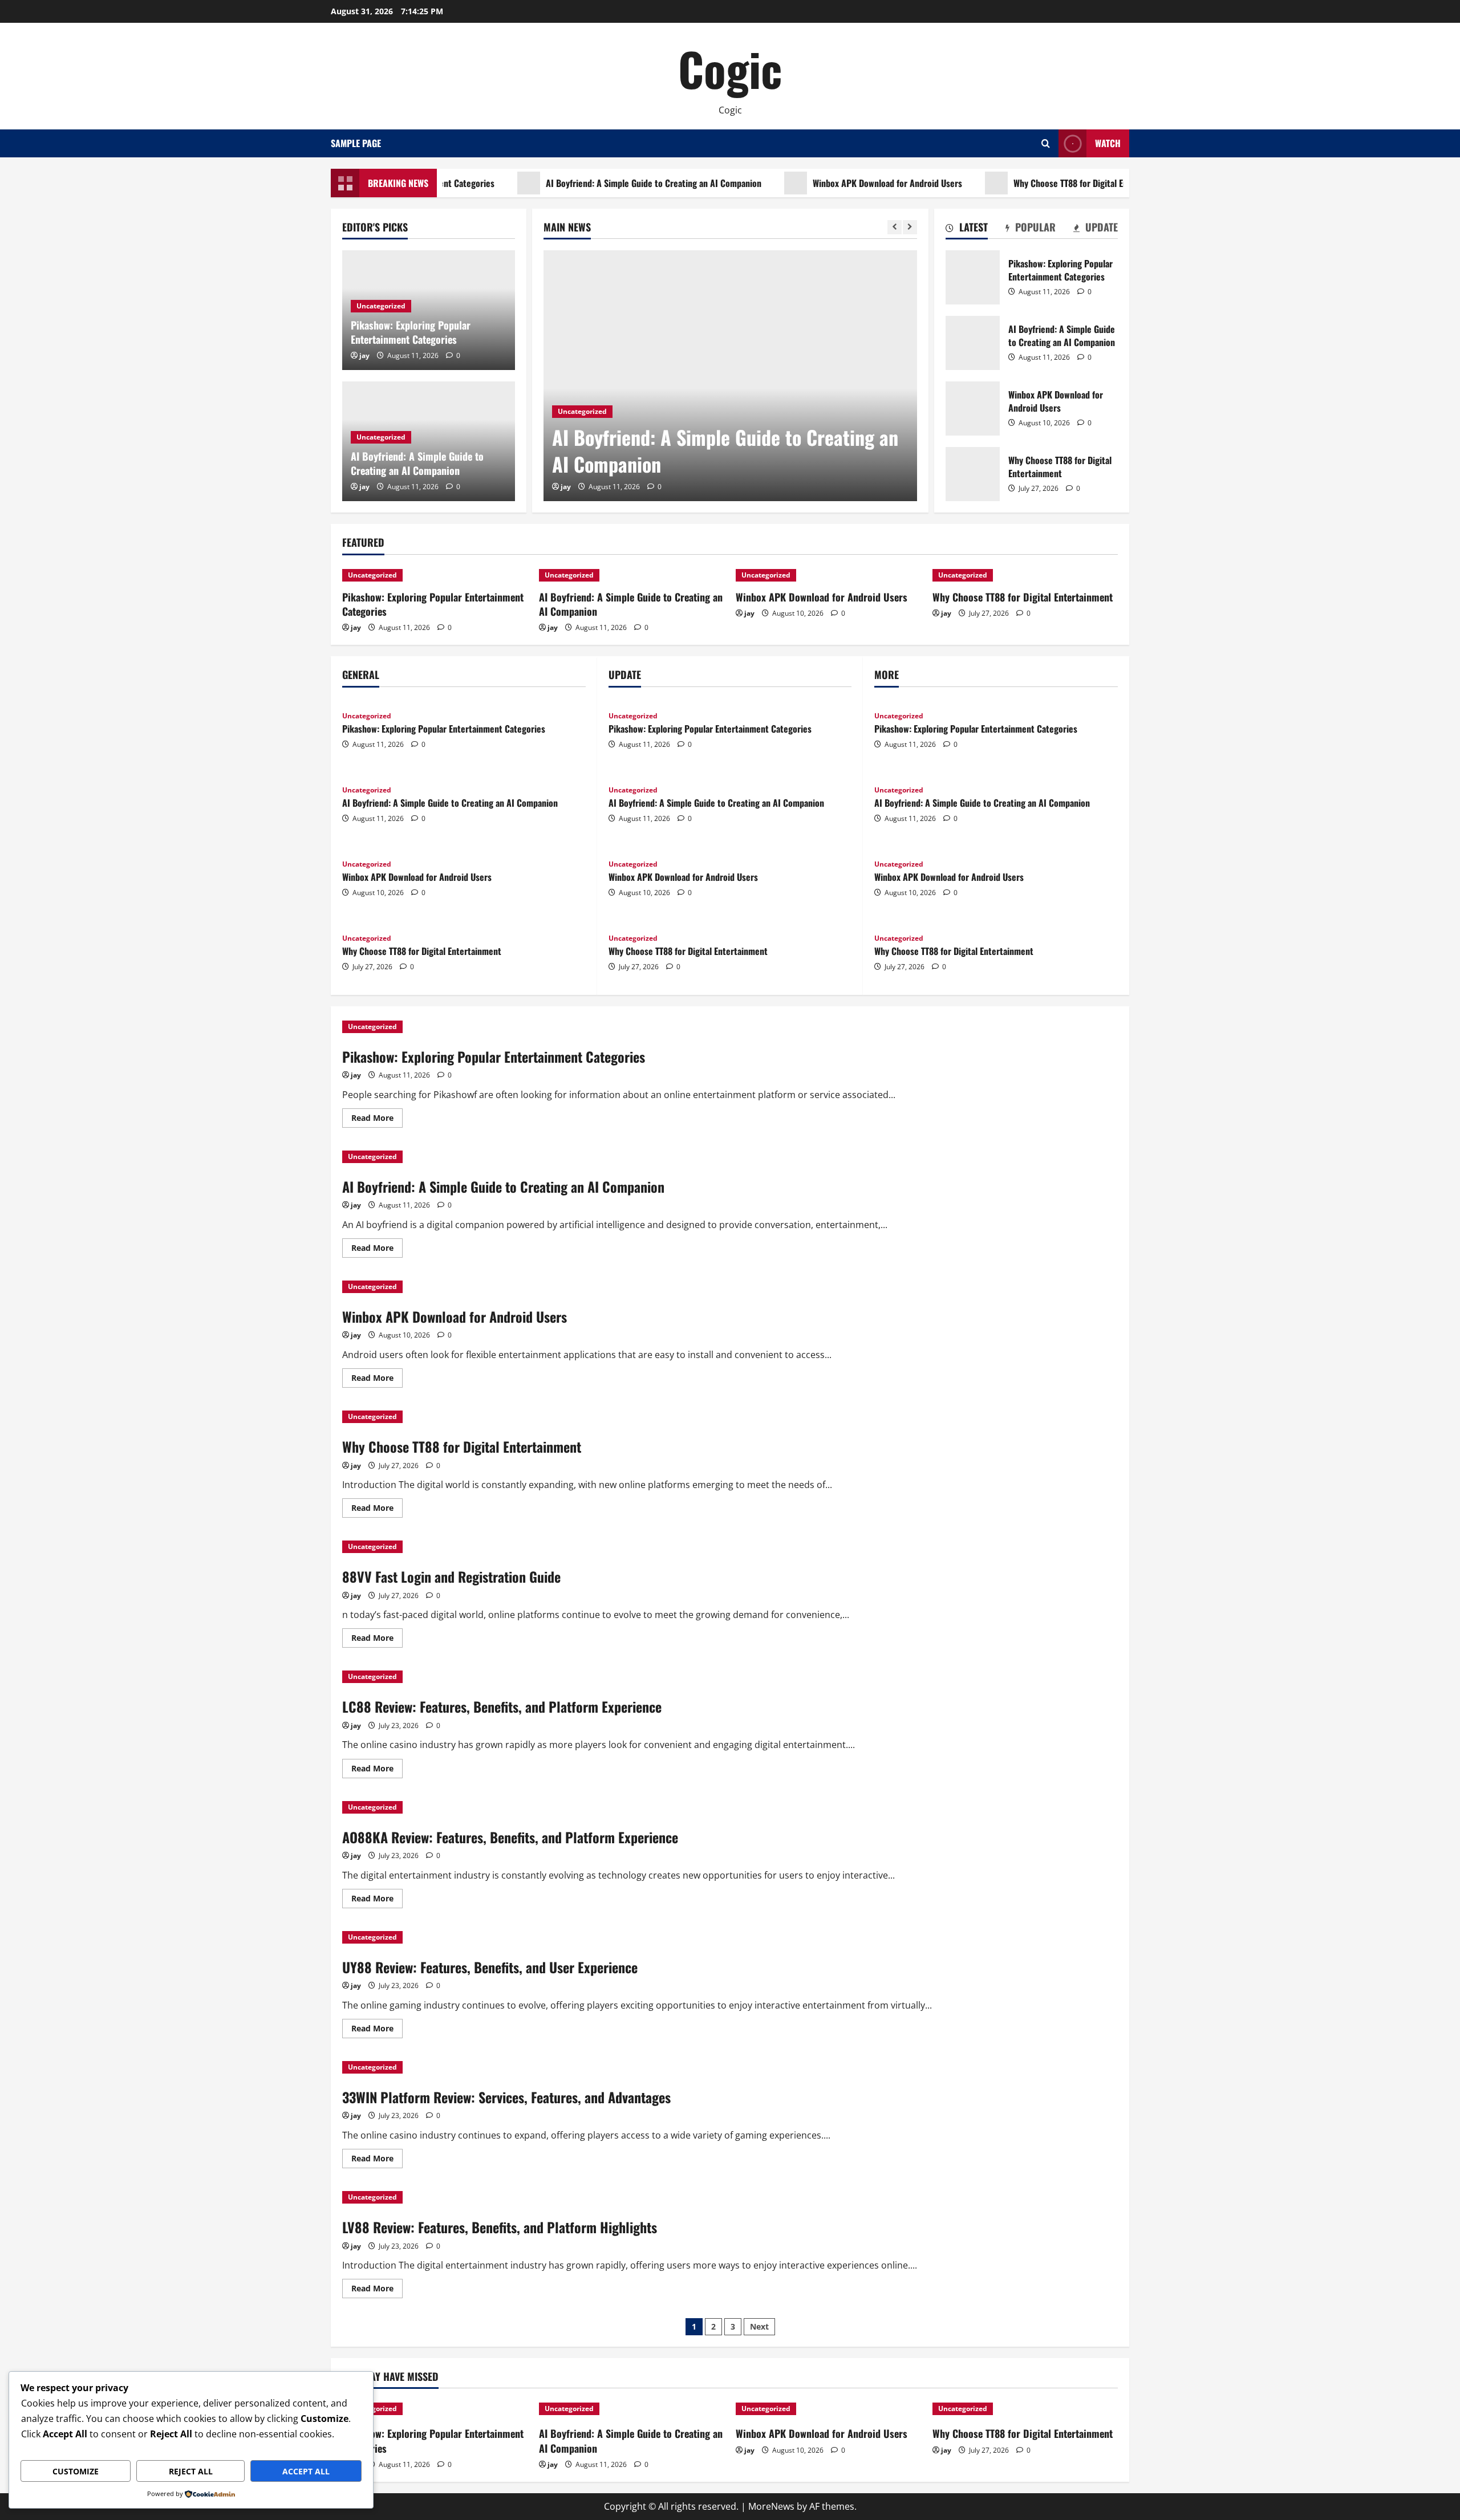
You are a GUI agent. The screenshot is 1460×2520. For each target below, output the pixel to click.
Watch (1108, 143)
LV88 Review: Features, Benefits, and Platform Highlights (500, 2227)
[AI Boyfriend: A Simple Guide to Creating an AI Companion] (730, 376)
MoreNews (771, 2506)
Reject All (191, 2471)
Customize (76, 2471)
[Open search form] (1046, 143)
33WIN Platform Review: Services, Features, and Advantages (506, 2097)
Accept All (306, 2471)
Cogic (730, 68)
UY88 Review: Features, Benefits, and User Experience (490, 1967)
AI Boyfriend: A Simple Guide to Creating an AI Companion (605, 183)
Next (759, 2326)
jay (566, 487)
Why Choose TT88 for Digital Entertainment (1045, 183)
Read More (377, 1120)
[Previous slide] (895, 227)
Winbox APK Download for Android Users (839, 183)
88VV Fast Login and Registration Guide (451, 1576)
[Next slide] (910, 227)
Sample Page (356, 143)
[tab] (967, 229)
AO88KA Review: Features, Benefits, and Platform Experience (510, 1837)
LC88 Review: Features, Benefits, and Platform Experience (502, 1706)
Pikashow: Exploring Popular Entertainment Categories (411, 332)
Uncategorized (582, 411)
